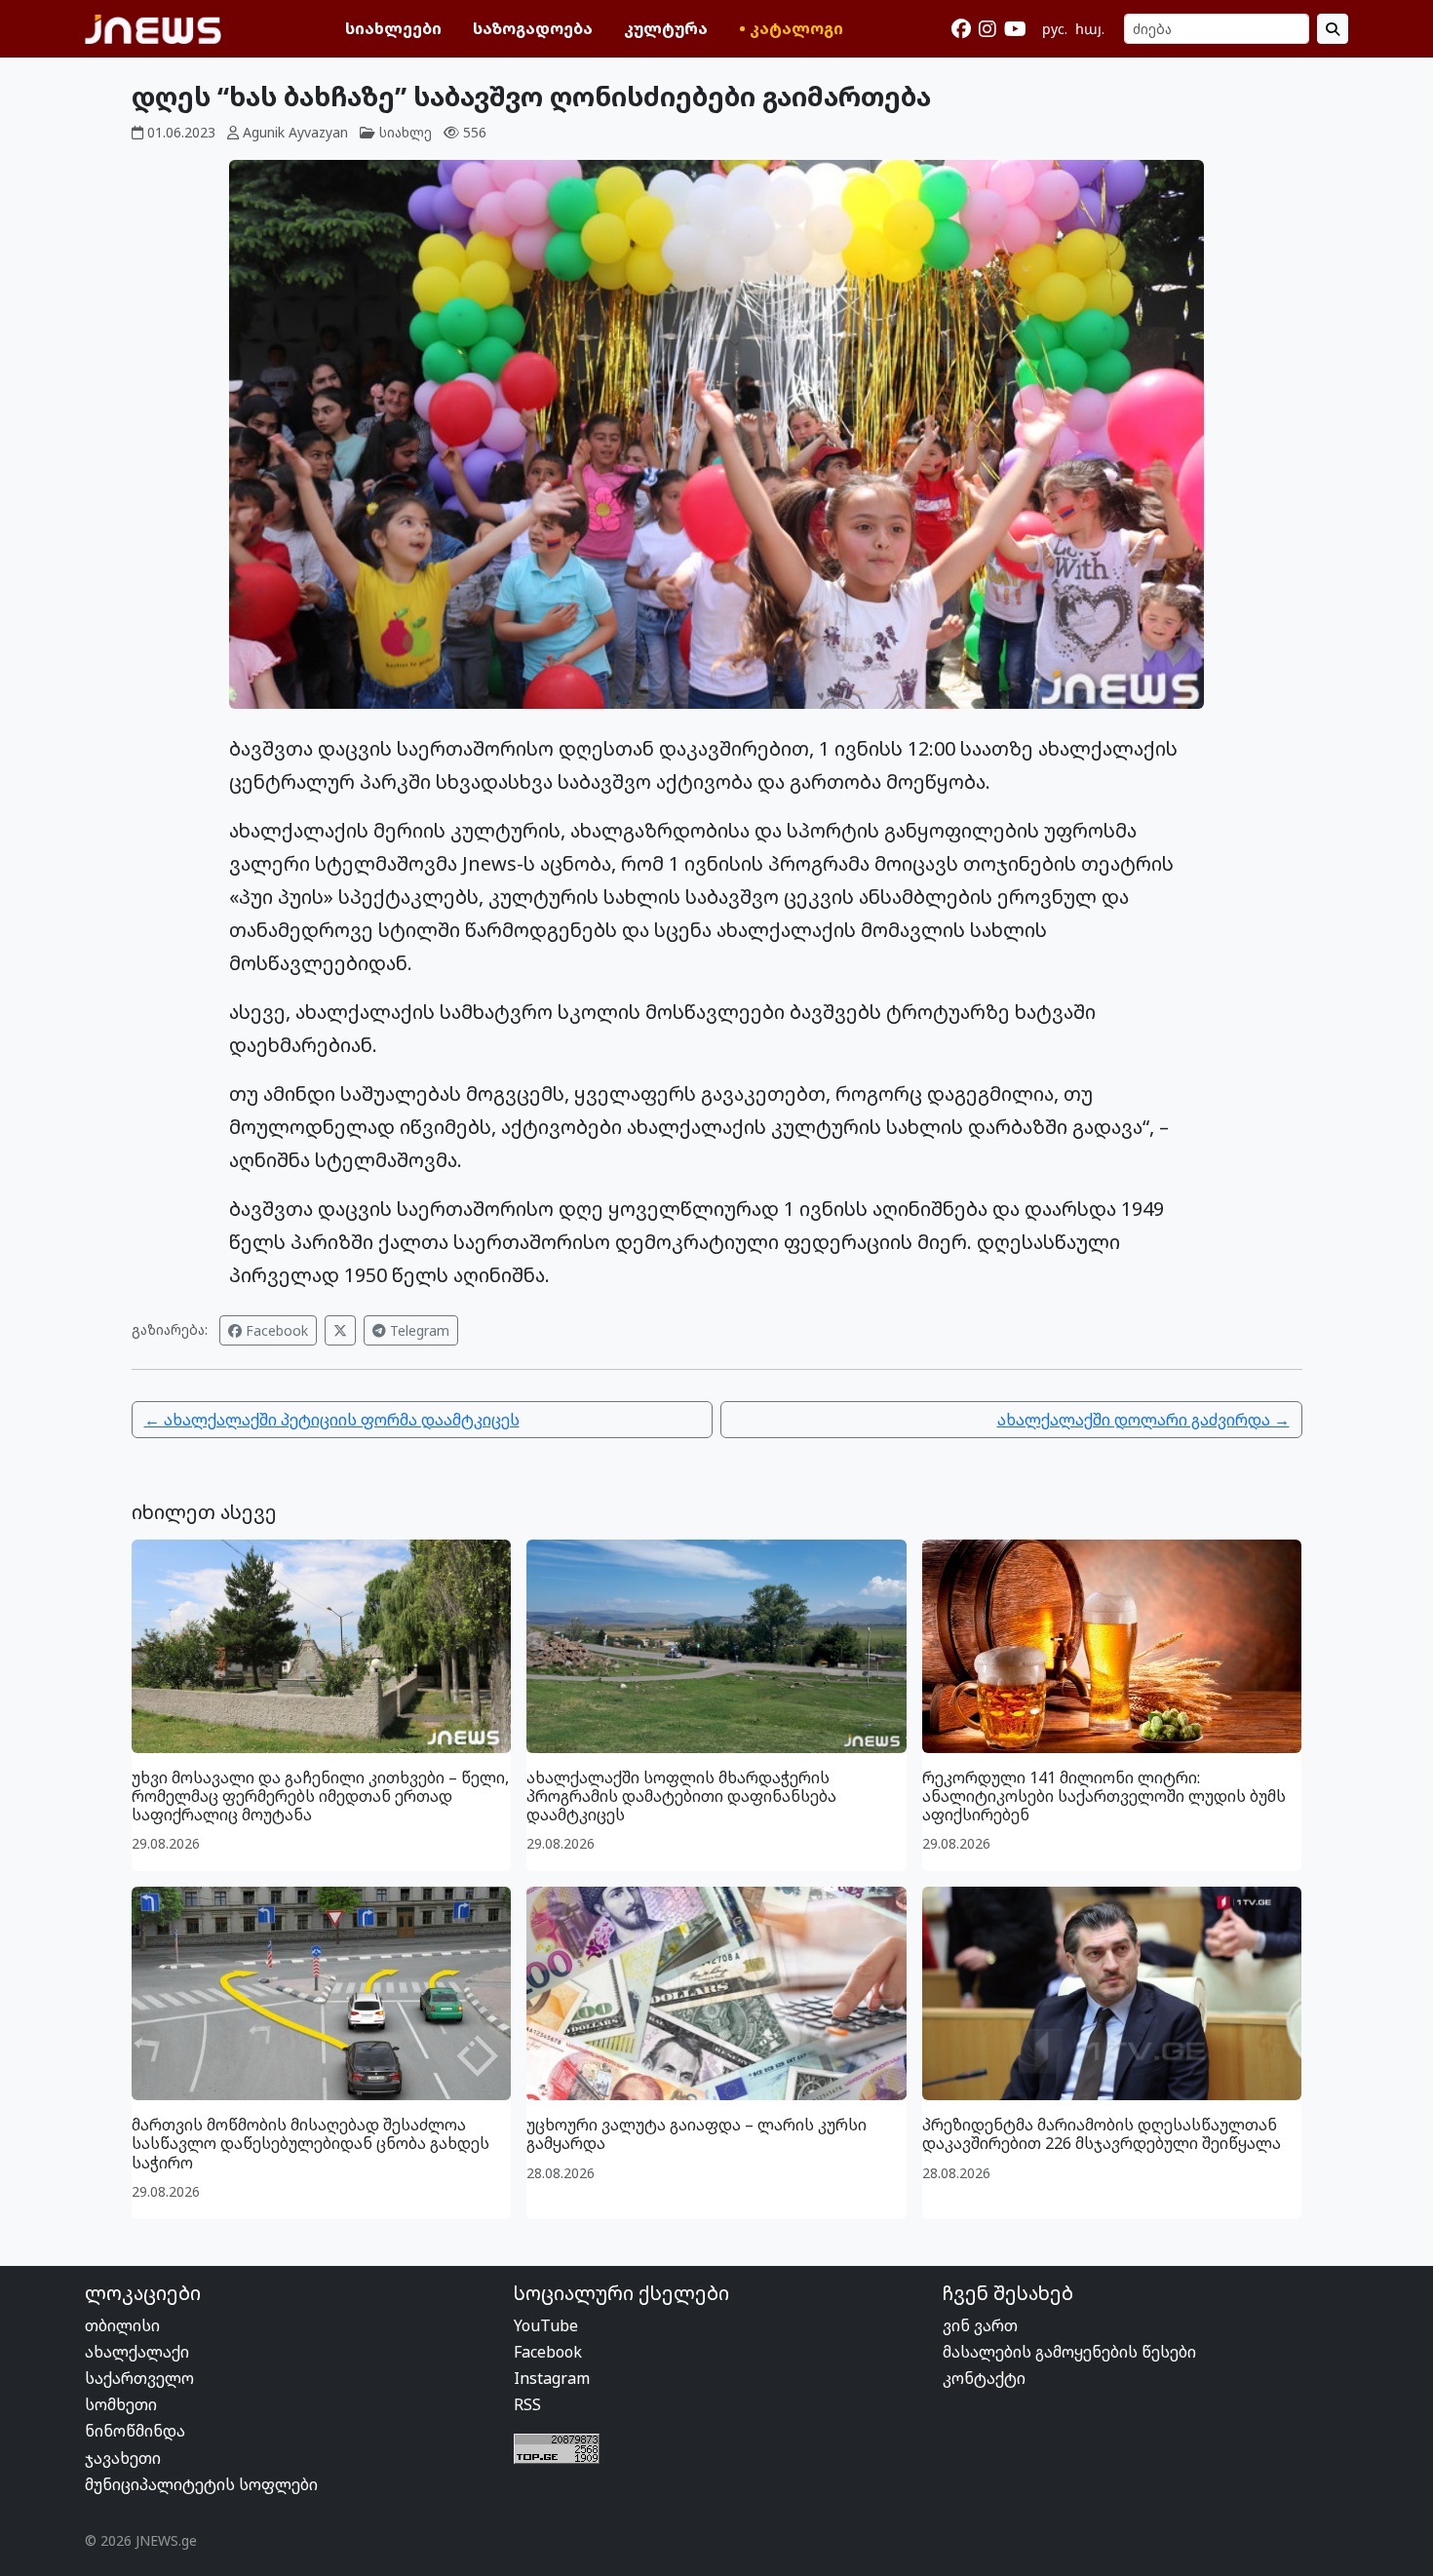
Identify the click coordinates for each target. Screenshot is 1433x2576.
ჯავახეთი (123, 2458)
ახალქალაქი (137, 2352)
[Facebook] (961, 29)
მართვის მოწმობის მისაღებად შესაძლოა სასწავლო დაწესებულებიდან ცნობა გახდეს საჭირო (310, 2143)
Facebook (275, 1330)
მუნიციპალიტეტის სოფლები (201, 2484)
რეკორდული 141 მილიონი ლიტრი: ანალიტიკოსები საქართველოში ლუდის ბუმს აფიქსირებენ (1104, 1796)
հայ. (1090, 29)
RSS (527, 2404)
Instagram (552, 2378)
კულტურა (666, 28)
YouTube (546, 2325)
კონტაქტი (984, 2378)
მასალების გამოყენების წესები (1069, 2352)
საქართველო (139, 2378)
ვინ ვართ (980, 2325)
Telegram (418, 1330)
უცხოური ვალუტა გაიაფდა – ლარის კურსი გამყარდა (697, 2134)
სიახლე (406, 132)
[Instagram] (988, 29)
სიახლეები (393, 28)
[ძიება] (1333, 29)
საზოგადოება (533, 28)
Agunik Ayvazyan (295, 132)
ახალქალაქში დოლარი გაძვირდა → (1143, 1420)
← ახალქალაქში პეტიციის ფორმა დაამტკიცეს (332, 1420)
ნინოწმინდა (135, 2431)
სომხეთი (121, 2404)
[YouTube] (1015, 29)
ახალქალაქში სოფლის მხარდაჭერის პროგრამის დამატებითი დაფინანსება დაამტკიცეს (681, 1796)
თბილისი (122, 2325)
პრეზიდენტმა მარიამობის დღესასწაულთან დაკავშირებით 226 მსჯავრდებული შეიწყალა (1102, 2134)
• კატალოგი (791, 28)
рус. (1055, 29)
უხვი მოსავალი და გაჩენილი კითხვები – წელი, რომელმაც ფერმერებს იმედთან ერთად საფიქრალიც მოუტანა (320, 1796)
